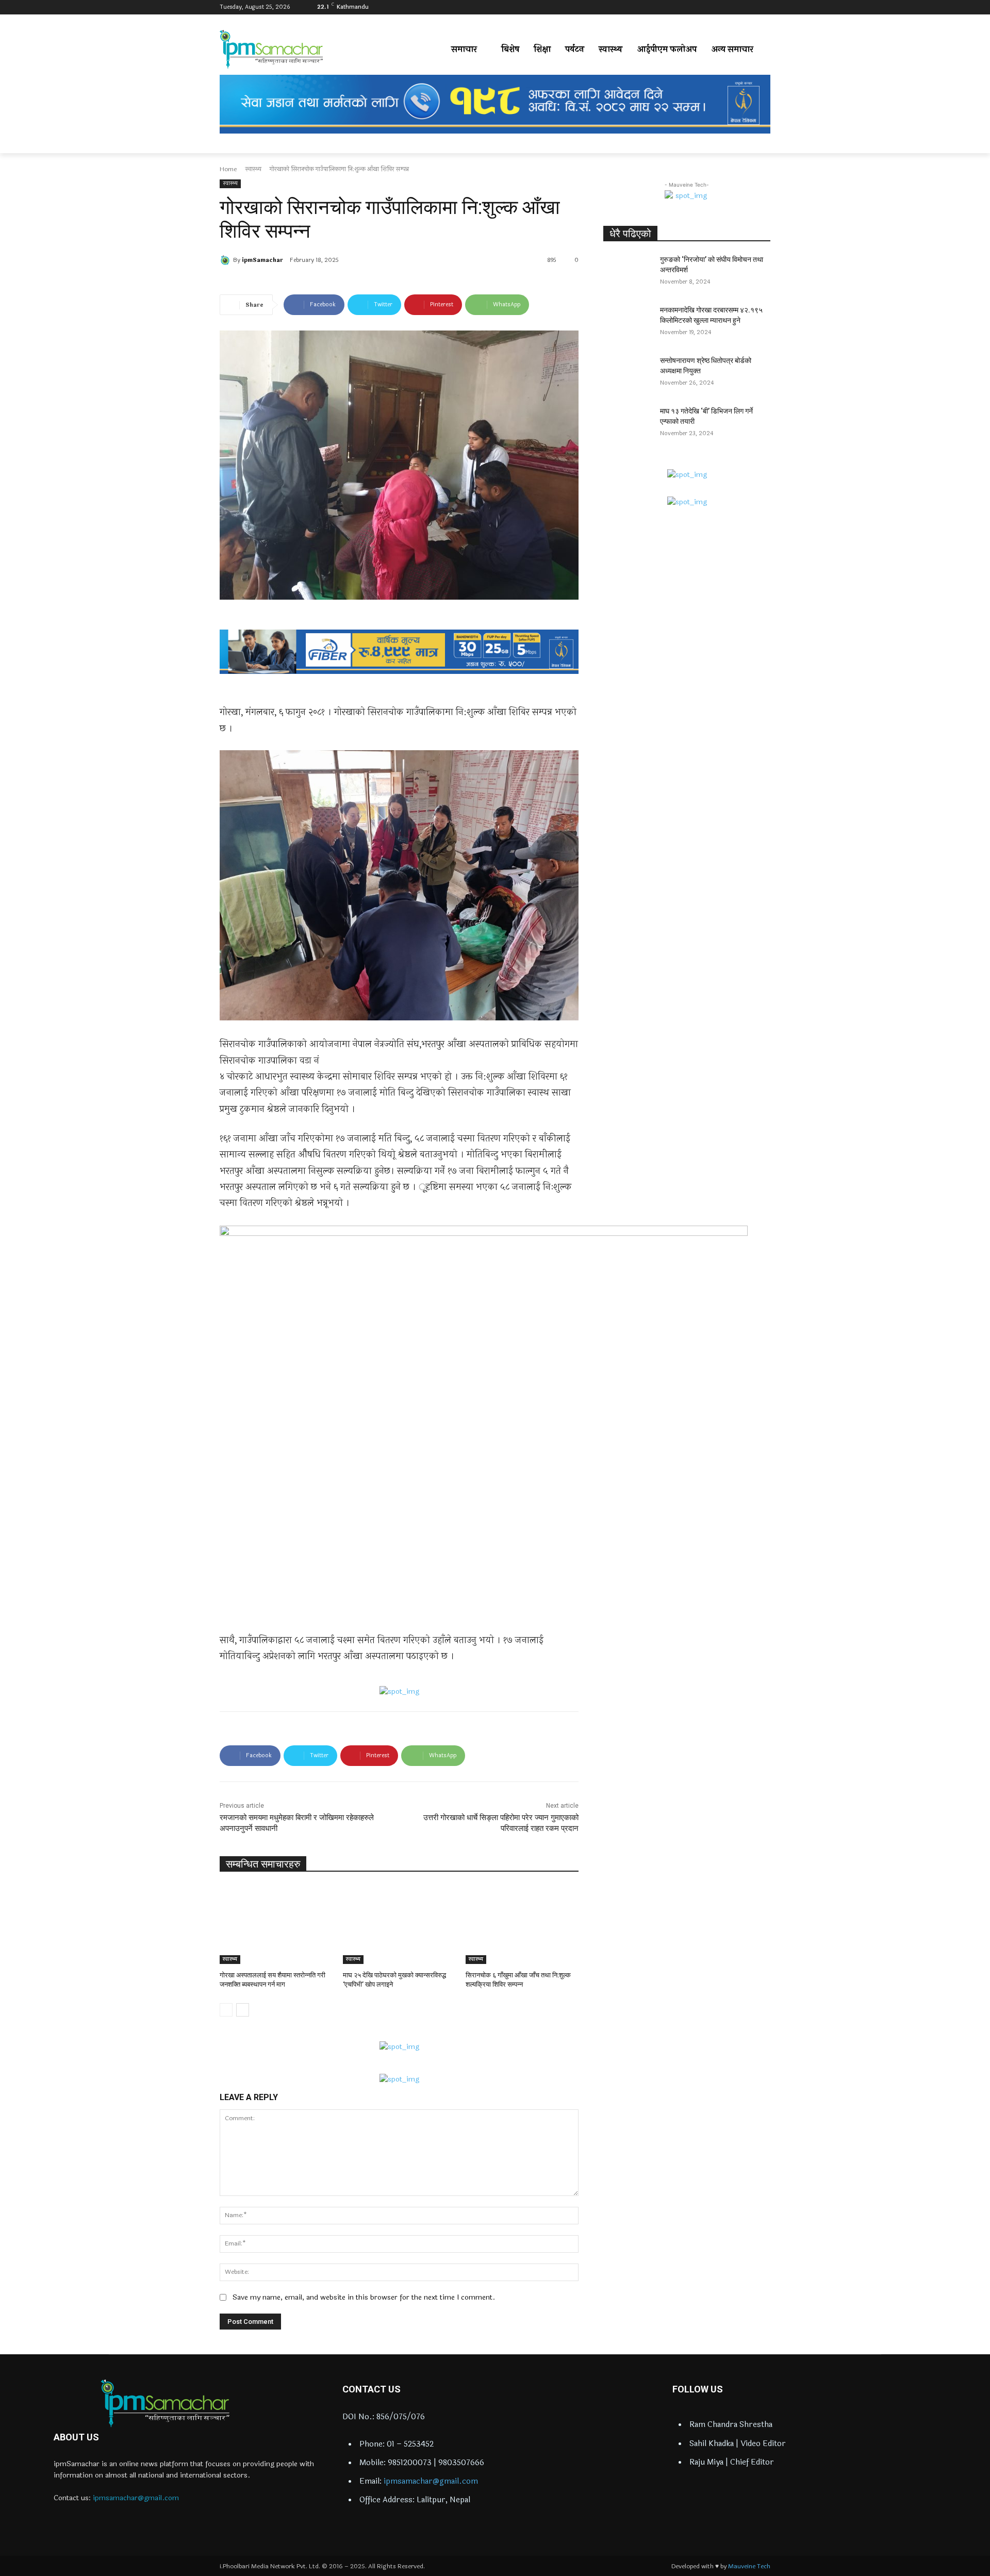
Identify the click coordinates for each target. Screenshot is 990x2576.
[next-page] (243, 2010)
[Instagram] (736, 7)
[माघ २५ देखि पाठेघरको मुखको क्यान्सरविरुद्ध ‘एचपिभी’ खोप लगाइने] (399, 1925)
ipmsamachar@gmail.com (136, 2498)
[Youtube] (764, 7)
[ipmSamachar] (226, 260)
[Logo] (165, 2403)
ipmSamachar (262, 260)
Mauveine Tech (749, 2566)
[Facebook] (722, 7)
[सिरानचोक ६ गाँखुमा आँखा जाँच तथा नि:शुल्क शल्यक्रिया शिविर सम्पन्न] (522, 1925)
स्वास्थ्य (253, 169)
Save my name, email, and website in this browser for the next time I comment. (364, 2297)
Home (228, 169)
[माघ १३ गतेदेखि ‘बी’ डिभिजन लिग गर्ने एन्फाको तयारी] (628, 424)
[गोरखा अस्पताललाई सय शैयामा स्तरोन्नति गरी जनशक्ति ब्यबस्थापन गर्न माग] (276, 1925)
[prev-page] (226, 2010)
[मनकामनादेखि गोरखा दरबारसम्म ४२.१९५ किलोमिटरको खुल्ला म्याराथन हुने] (628, 323)
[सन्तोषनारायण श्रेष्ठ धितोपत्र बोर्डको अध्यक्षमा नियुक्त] (628, 373)
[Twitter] (750, 7)
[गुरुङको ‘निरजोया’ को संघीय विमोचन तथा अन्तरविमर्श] (628, 272)
